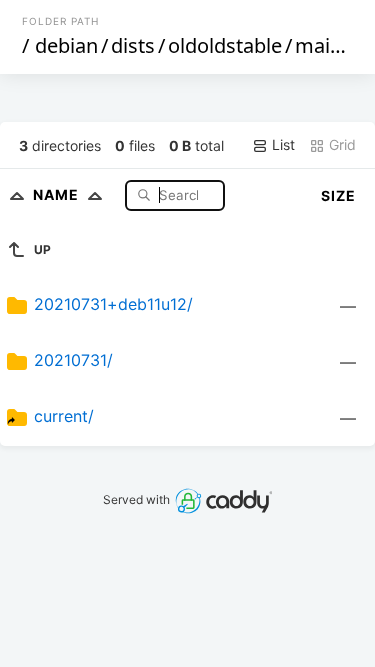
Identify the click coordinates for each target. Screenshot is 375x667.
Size (338, 195)
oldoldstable (225, 45)
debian (66, 45)
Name (58, 194)
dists (133, 45)
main (318, 45)
